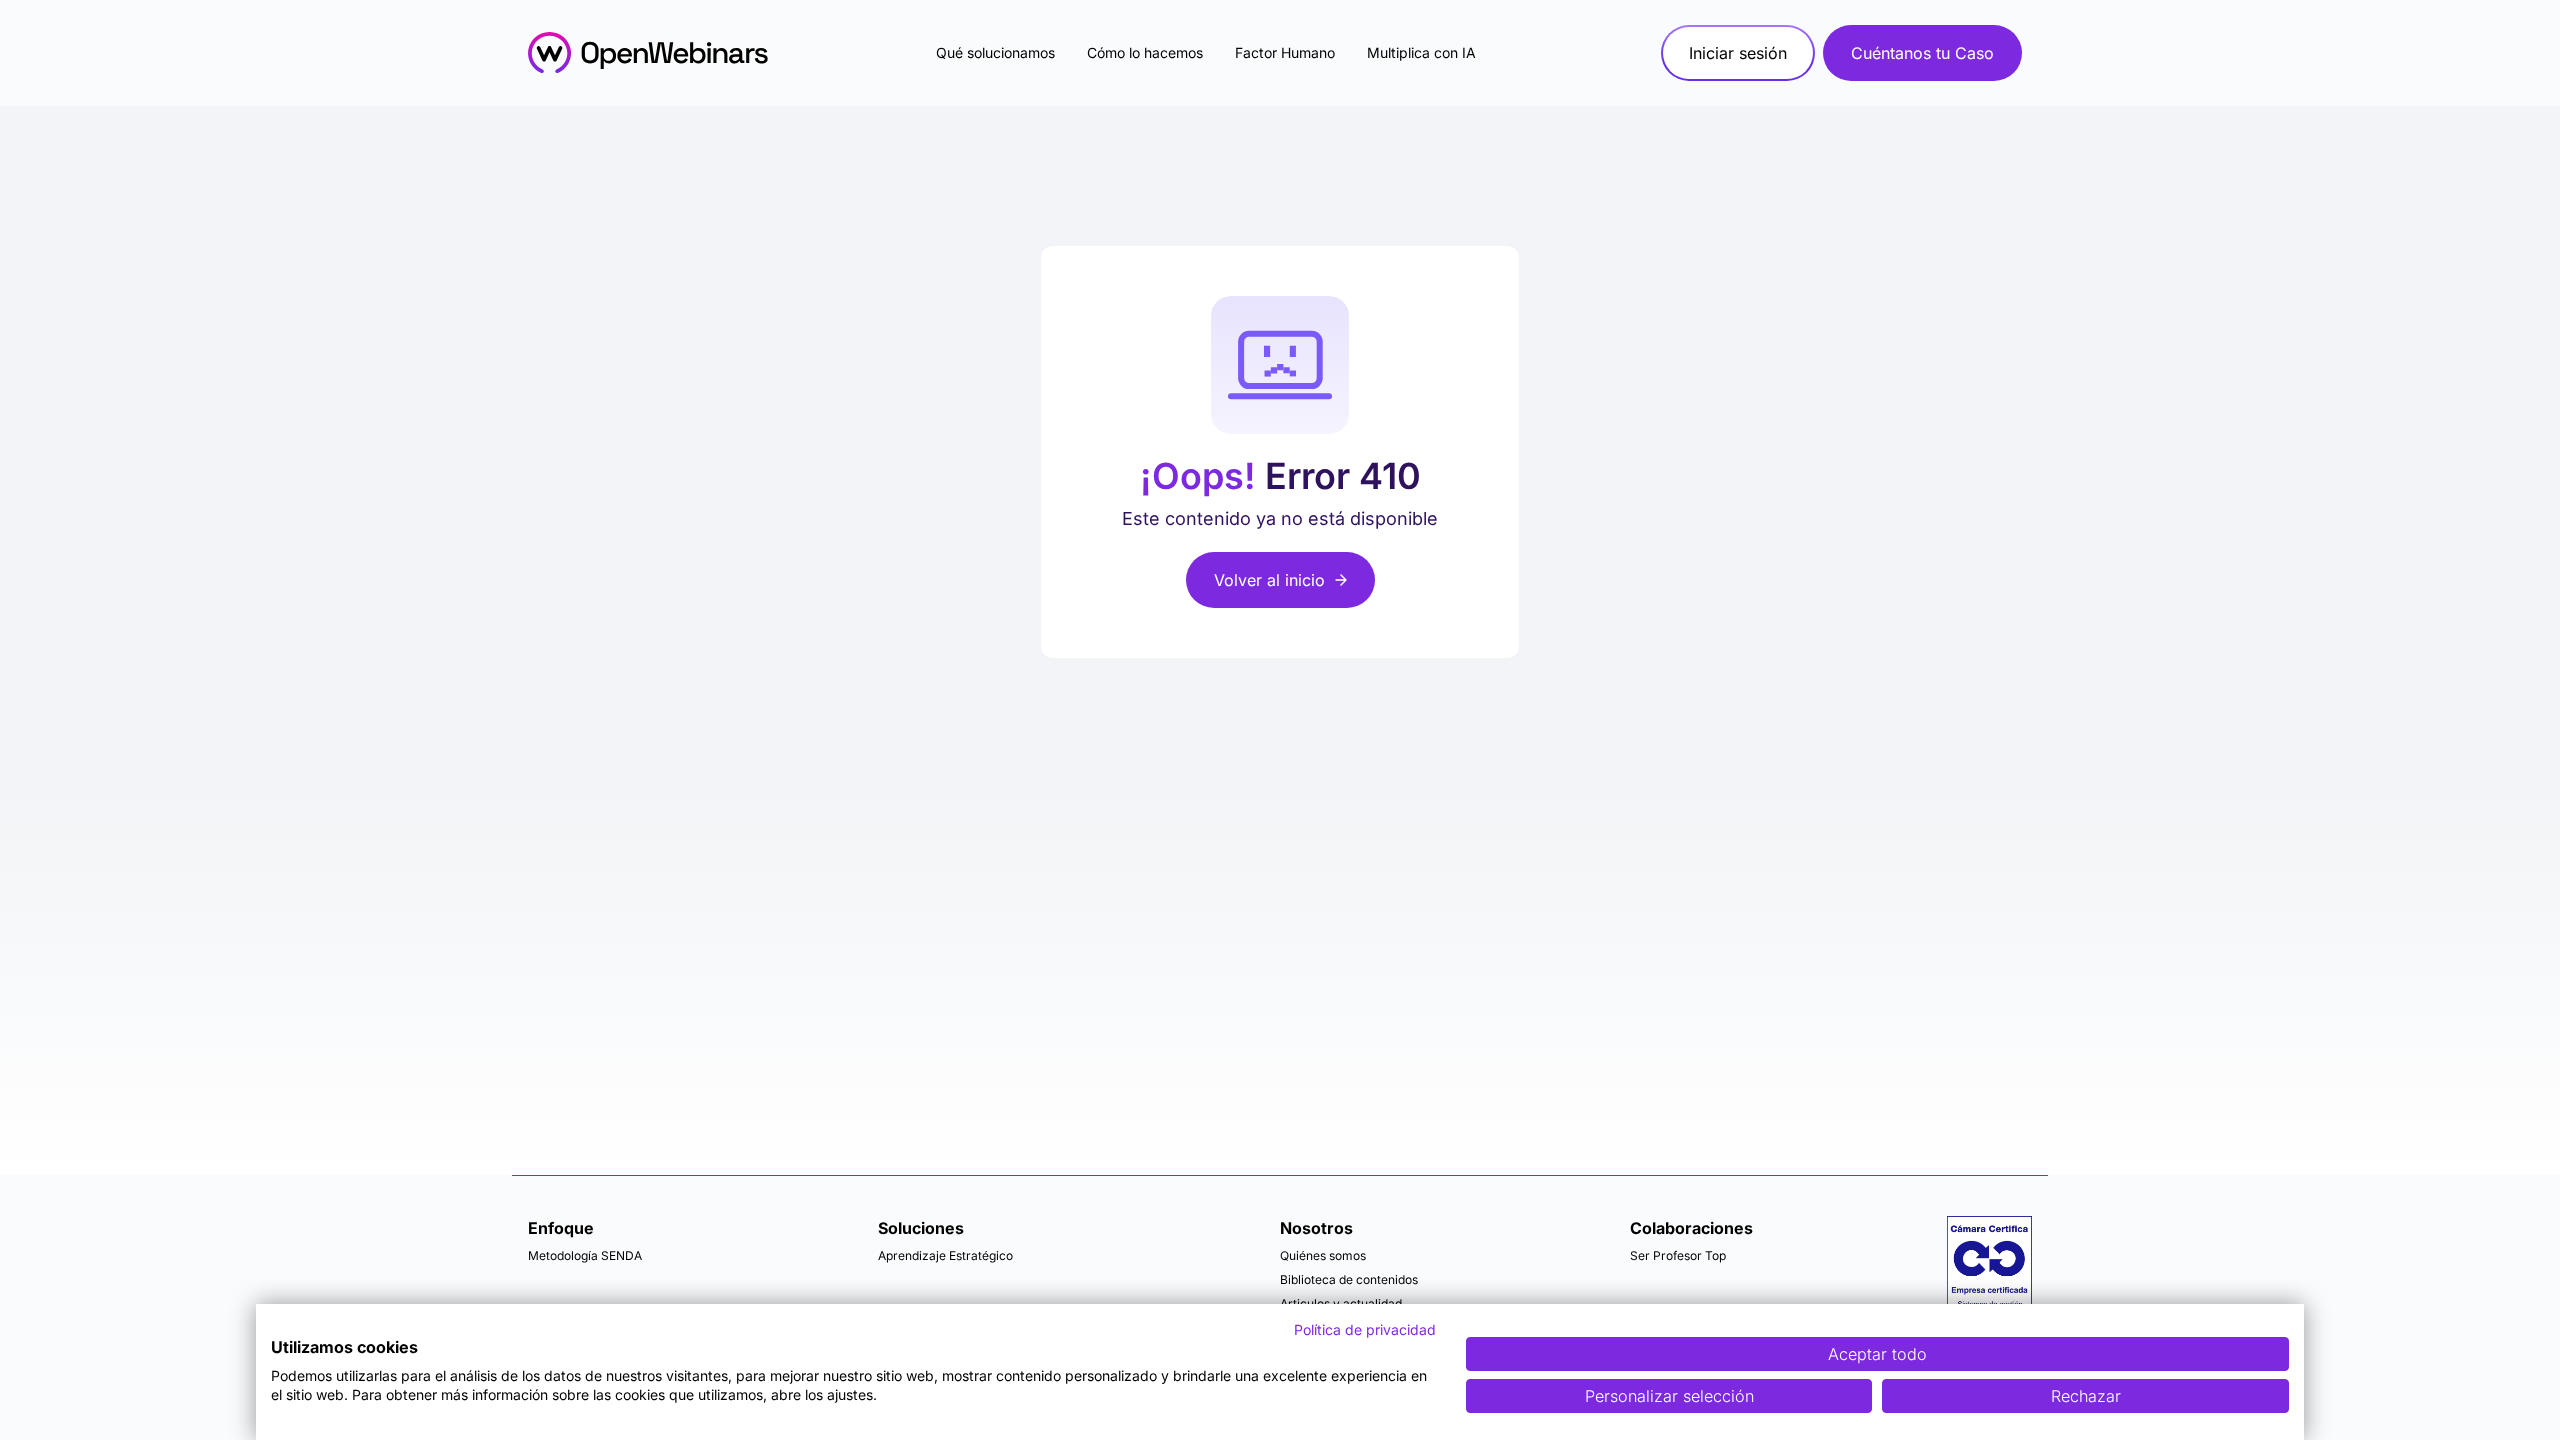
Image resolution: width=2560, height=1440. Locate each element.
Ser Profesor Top (1678, 1255)
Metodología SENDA (585, 1255)
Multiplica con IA (1421, 52)
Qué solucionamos (995, 52)
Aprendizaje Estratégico (945, 1255)
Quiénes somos (1323, 1255)
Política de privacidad (1365, 1329)
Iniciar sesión (1738, 53)
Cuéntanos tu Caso (1922, 53)
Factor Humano (1285, 52)
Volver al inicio (1269, 580)
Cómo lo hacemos (1145, 52)
